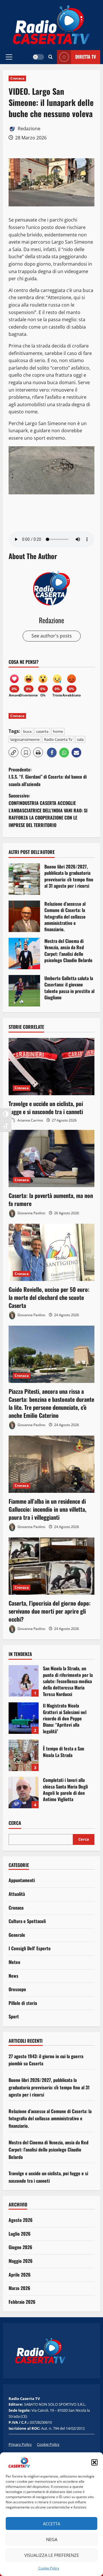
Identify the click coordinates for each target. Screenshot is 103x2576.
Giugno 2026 (20, 2247)
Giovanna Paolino (31, 1213)
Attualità (17, 1894)
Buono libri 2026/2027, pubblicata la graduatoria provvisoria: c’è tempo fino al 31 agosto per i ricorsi (24, 879)
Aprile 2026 (20, 2275)
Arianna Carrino (30, 1120)
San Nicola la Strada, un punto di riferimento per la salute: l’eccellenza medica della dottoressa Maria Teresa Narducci (24, 1681)
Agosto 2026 (21, 2220)
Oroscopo (17, 1989)
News (13, 1976)
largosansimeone (25, 739)
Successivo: (48, 810)
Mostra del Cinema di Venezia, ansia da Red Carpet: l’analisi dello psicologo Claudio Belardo (24, 954)
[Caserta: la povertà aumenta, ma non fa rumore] (51, 1158)
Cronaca (17, 78)
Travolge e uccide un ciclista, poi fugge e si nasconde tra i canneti (46, 1108)
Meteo (14, 1962)
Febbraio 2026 (22, 2302)
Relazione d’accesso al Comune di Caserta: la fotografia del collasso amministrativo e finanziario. (24, 916)
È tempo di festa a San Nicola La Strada (24, 1755)
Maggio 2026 (21, 2261)
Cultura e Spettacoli (27, 1921)
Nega (52, 2539)
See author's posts (52, 636)
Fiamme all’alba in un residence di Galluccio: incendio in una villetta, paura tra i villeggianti (47, 1509)
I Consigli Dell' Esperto (30, 1948)
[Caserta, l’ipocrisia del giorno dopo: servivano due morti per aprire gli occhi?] (51, 1566)
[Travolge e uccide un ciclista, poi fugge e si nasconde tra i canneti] (51, 1067)
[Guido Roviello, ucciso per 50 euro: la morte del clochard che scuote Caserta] (51, 1252)
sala (80, 739)
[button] (94, 2462)
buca (27, 731)
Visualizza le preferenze (52, 2555)
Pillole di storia (23, 2003)
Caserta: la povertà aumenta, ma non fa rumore (51, 1199)
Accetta (51, 2524)
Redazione (28, 129)
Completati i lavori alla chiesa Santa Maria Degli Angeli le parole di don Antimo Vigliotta (24, 1793)
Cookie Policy (49, 2568)
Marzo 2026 (19, 2288)
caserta (42, 731)
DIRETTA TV (86, 57)
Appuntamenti (22, 1880)
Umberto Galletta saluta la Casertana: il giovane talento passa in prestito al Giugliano (24, 991)
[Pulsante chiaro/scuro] (38, 57)
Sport (14, 2016)
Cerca (15, 1823)
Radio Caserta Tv (58, 739)
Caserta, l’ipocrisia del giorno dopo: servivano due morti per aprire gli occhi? (50, 1611)
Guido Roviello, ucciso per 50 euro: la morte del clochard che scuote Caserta (49, 1297)
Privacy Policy (20, 2444)
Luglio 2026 (20, 2234)
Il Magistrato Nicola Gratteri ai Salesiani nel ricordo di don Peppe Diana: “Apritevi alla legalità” (24, 1718)
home (58, 731)
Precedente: (48, 777)
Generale (17, 1935)
